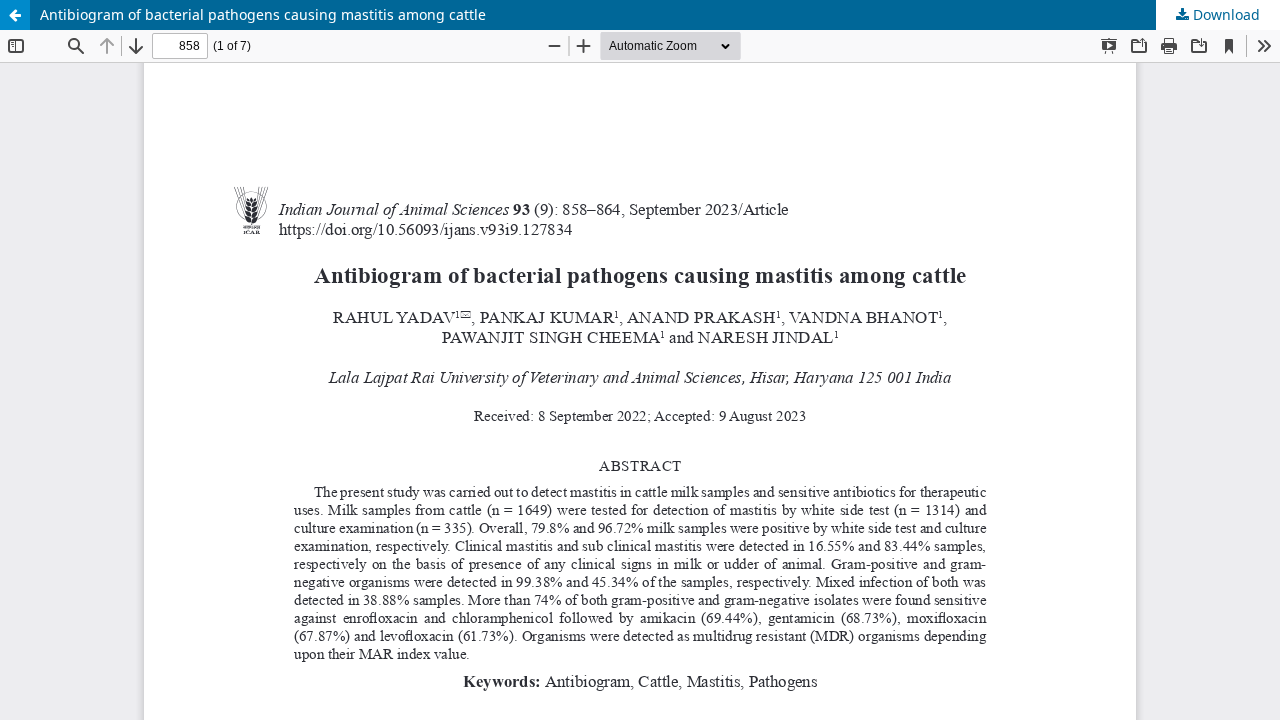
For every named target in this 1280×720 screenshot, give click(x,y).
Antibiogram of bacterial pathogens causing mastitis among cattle (263, 14)
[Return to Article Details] (15, 15)
